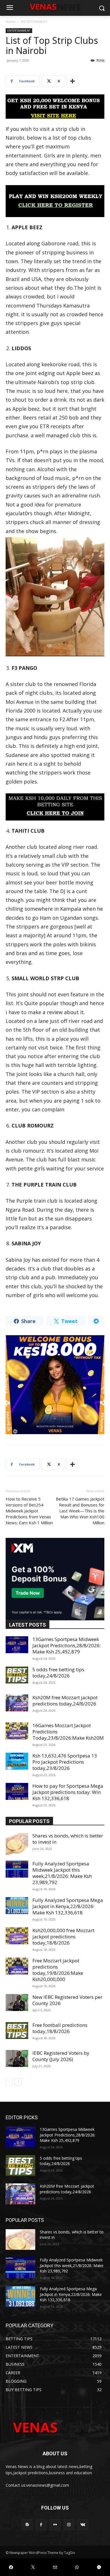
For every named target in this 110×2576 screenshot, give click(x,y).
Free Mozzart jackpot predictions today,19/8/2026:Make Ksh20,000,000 (58, 1970)
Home (11, 22)
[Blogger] (27, 2525)
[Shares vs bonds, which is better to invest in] (17, 1844)
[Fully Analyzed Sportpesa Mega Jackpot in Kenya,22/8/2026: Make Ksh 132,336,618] (17, 1906)
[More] (72, 81)
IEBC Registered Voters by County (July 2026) (61, 2056)
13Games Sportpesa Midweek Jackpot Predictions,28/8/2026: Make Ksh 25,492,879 (67, 1645)
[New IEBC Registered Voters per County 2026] (17, 2003)
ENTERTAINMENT (34, 22)
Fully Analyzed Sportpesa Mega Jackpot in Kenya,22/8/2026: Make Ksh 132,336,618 (68, 1906)
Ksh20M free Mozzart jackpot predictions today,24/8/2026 (65, 1701)
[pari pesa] (55, 1385)
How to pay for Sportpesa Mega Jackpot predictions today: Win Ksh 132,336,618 (68, 1792)
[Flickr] (55, 2525)
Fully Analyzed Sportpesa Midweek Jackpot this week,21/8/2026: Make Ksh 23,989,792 (62, 1873)
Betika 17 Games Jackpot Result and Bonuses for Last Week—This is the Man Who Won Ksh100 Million (80, 1511)
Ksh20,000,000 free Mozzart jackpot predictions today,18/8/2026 (63, 1937)
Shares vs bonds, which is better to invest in (68, 1839)
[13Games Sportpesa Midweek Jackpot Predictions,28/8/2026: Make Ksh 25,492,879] (17, 1645)
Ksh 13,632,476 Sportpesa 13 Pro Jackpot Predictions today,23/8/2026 (65, 1762)
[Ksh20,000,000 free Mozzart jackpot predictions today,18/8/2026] (17, 1936)
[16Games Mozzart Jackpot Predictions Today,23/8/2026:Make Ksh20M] (17, 1731)
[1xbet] (55, 107)
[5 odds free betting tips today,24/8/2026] (17, 1675)
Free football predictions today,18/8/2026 (60, 2028)
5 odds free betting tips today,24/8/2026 (58, 1673)
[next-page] (18, 2082)
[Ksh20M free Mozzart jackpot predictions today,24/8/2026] (17, 1703)
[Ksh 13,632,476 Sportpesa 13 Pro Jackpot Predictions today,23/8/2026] (17, 1761)
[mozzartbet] (55, 201)
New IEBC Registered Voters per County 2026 (67, 2000)
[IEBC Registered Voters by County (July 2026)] (17, 2058)
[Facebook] (41, 2525)
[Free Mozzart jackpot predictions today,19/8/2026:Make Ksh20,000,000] (17, 1966)
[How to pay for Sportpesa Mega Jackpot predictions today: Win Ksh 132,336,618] (17, 1791)
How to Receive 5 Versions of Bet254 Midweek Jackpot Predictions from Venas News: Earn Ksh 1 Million (29, 1511)
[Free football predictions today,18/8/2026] (17, 2031)
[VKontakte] (83, 2525)
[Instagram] (69, 2525)
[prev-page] (9, 2082)
